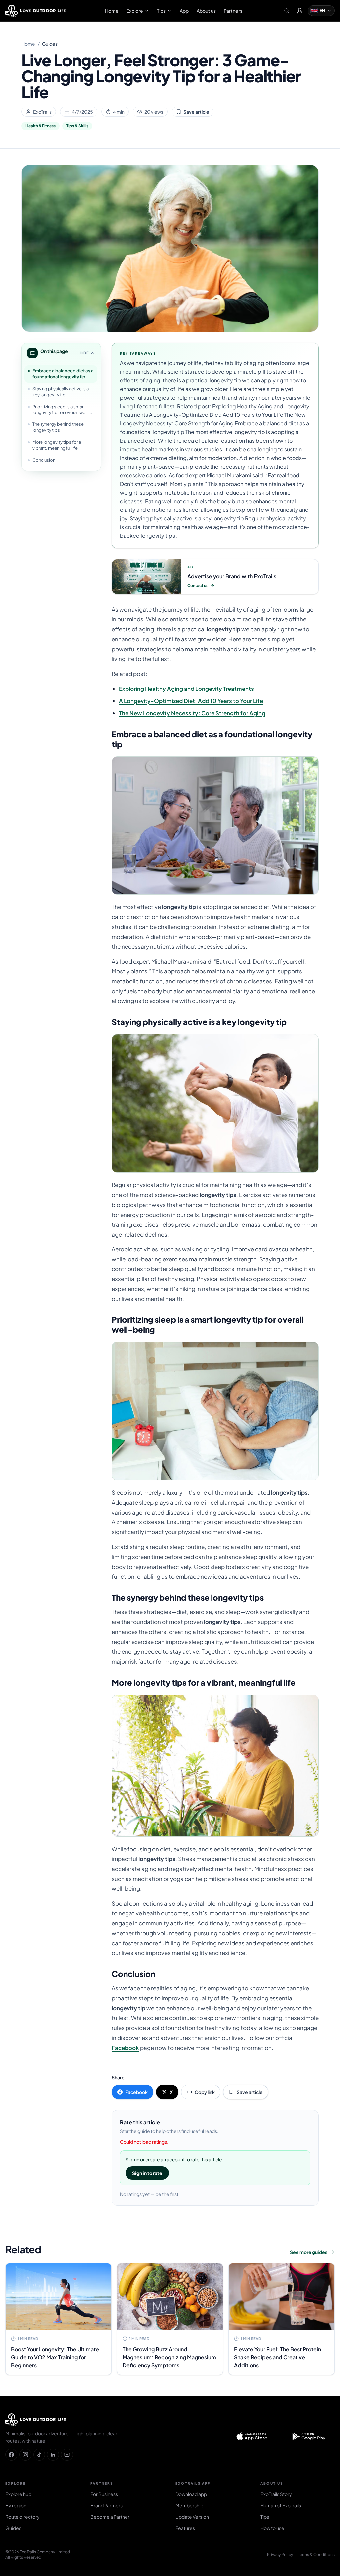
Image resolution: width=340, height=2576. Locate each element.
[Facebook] (11, 2455)
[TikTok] (39, 2455)
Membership (189, 2505)
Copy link (205, 2092)
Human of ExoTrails (281, 2505)
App (184, 11)
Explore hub (18, 2494)
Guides (50, 44)
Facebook (125, 2048)
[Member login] (300, 11)
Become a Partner (110, 2517)
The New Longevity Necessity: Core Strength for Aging (192, 713)
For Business (104, 2494)
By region (16, 2505)
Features (185, 2528)
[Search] (287, 11)
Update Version (192, 2517)
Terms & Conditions (316, 2555)
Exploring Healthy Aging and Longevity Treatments (186, 689)
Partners (233, 11)
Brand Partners (106, 2505)
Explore (135, 11)
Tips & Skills (77, 126)
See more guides (309, 2252)
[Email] (67, 2455)
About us (206, 11)
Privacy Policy (280, 2555)
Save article (196, 112)
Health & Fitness (41, 126)
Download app (191, 2494)
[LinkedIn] (53, 2455)
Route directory (22, 2517)
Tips (161, 11)
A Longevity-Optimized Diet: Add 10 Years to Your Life (191, 701)
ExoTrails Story (276, 2494)
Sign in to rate (147, 2173)
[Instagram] (25, 2455)
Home (112, 11)
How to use (272, 2528)
